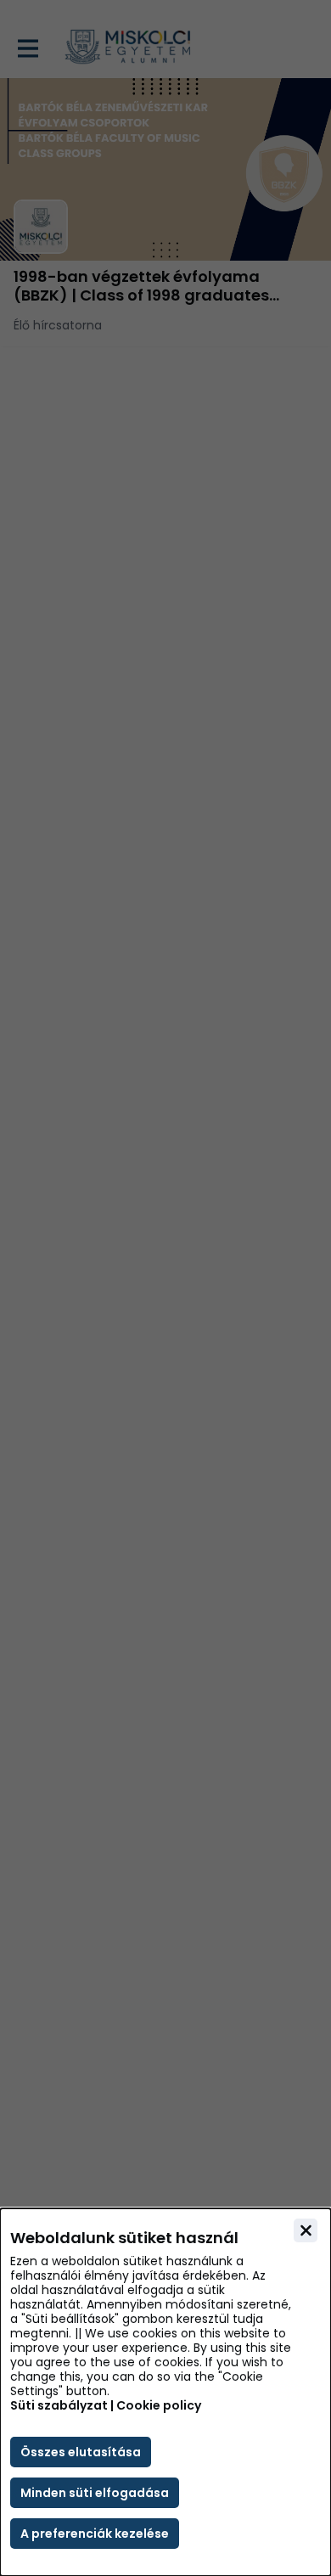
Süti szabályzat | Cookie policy (106, 2406)
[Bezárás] (306, 2230)
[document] (165, 2392)
